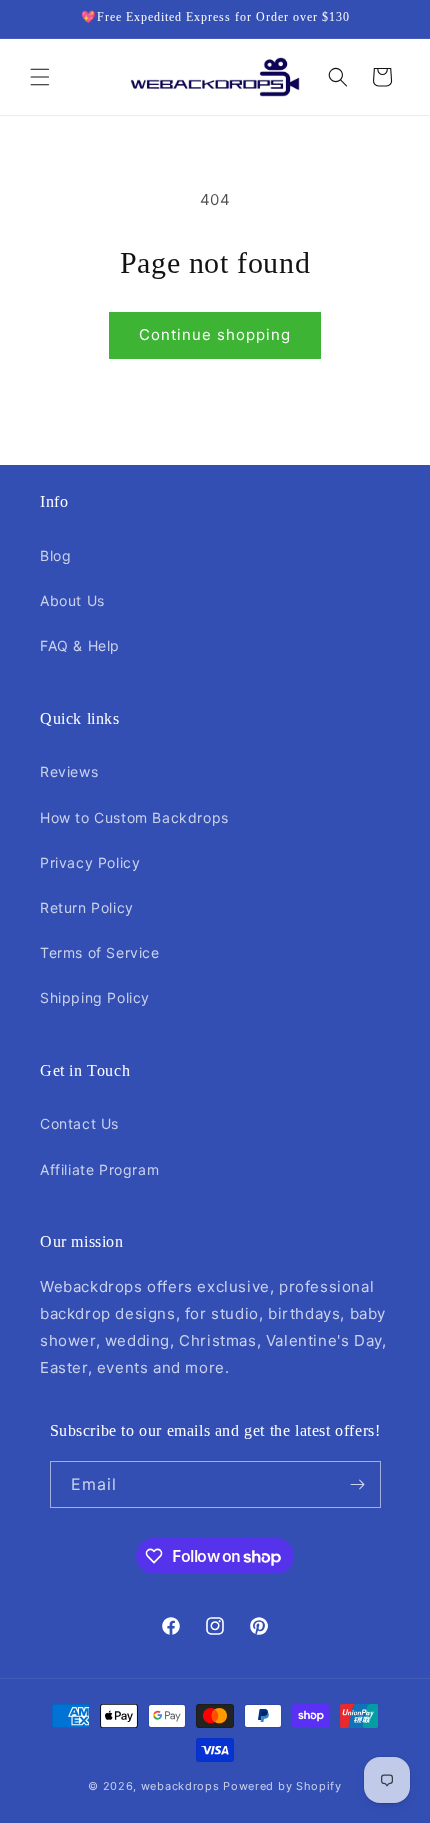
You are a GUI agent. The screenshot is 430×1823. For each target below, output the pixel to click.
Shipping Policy (95, 997)
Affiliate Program (99, 1169)
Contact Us (79, 1123)
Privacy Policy (90, 862)
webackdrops (180, 1786)
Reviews (69, 771)
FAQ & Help (80, 645)
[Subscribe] (358, 1484)
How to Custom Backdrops (134, 817)
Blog (55, 555)
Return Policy (87, 907)
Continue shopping (215, 334)
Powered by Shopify (282, 1786)
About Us (72, 600)
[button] (40, 77)
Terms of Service (100, 952)
